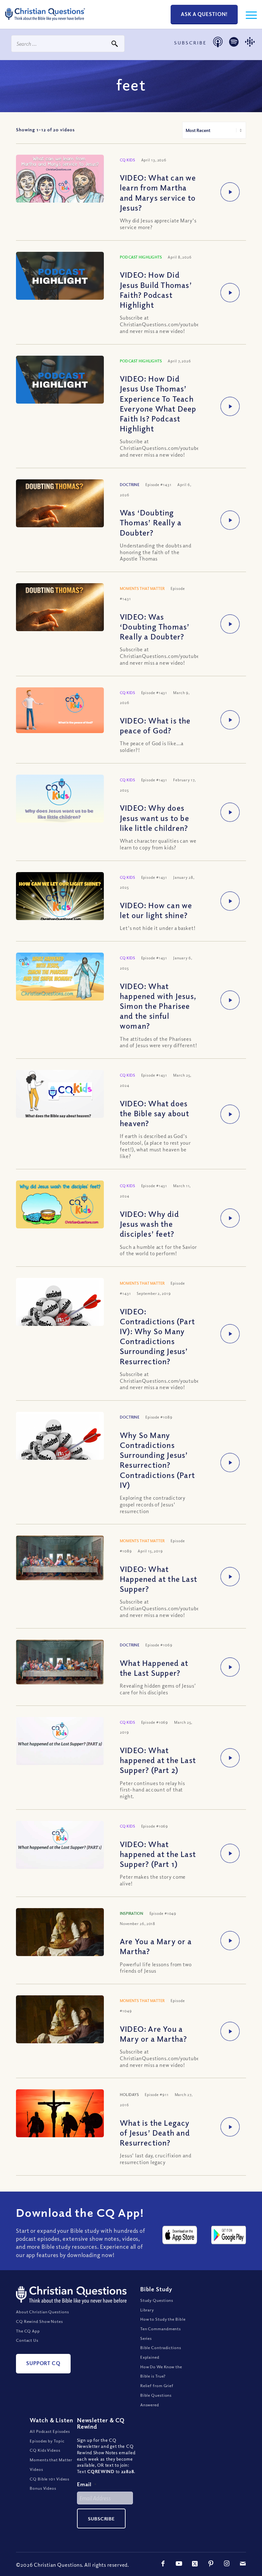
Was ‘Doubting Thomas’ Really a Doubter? (151, 522)
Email (87, 2484)
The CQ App (28, 2331)
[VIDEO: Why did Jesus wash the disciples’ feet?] (60, 1205)
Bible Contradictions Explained (161, 2352)
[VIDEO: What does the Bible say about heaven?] (60, 1095)
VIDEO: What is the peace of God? (155, 725)
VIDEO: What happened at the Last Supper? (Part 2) (158, 1760)
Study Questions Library (157, 2305)
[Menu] (248, 14)
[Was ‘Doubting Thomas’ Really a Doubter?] (60, 509)
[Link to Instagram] (227, 2564)
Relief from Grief (157, 2386)
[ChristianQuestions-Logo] (45, 22)
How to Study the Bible (163, 2319)
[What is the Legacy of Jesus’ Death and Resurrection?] (60, 2119)
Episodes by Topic (47, 2441)
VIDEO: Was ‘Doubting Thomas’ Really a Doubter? (155, 626)
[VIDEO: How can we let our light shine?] (60, 897)
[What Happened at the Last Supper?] (60, 1662)
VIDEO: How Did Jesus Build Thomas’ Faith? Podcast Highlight (156, 290)
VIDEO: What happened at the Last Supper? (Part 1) (158, 1854)
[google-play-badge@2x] (229, 2235)
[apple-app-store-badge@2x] (180, 2235)
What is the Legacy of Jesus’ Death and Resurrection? (155, 2132)
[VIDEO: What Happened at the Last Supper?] (60, 1558)
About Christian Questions (42, 2312)
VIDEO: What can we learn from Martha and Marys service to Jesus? (158, 192)
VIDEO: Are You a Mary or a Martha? (153, 2034)
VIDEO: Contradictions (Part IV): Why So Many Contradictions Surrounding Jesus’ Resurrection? (157, 1336)
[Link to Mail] (243, 2564)
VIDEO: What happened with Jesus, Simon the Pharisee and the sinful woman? (158, 1006)
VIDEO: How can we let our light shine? (156, 910)
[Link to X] (195, 2564)
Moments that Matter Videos (51, 2464)
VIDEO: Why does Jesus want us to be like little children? (154, 817)
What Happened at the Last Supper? (154, 1668)
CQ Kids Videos (45, 2450)
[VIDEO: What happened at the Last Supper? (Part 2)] (60, 1744)
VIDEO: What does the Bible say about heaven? (154, 1113)
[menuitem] (248, 14)
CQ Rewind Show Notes (39, 2321)
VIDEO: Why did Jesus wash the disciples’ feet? (149, 1224)
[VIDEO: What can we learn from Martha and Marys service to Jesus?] (60, 179)
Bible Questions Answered (156, 2400)
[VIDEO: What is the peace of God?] (60, 710)
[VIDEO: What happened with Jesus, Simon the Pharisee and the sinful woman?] (60, 977)
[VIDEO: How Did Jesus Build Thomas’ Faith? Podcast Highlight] (60, 277)
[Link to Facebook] (163, 2564)
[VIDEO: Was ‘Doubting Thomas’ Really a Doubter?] (60, 612)
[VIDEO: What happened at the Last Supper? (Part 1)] (60, 1848)
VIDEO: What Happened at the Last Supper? (158, 1579)
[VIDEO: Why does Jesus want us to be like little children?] (60, 799)
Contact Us (27, 2340)
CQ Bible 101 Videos (50, 2479)
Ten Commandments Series (161, 2333)
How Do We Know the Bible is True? (161, 2371)
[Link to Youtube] (179, 2564)
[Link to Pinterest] (211, 2564)
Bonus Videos (43, 2488)
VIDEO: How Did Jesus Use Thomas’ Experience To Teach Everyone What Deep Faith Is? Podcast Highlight (158, 403)
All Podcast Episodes (50, 2431)
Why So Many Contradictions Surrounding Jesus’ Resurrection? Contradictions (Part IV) (157, 1460)
